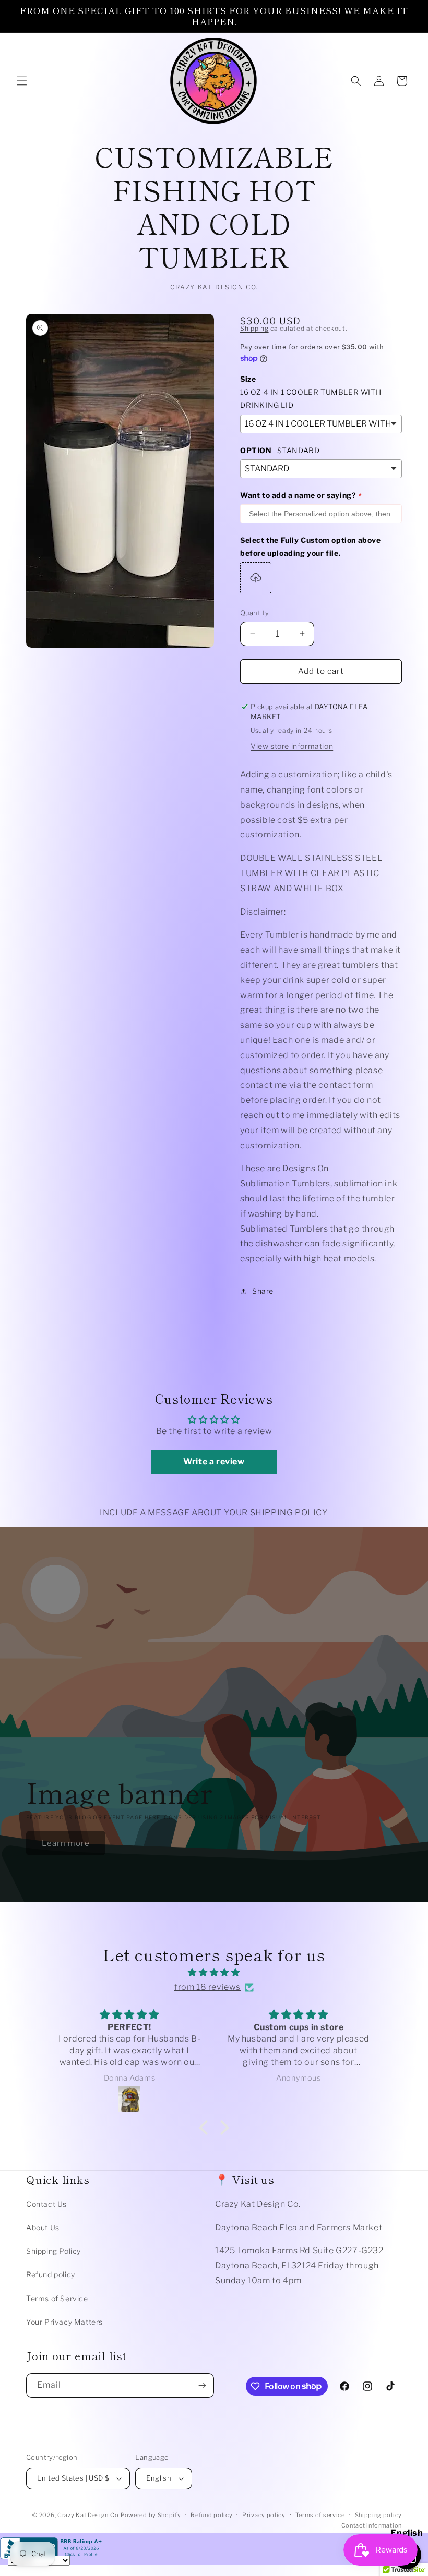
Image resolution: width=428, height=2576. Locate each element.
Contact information (372, 2525)
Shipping (254, 328)
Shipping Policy (53, 2251)
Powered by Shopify (151, 2515)
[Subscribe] (202, 2385)
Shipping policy (379, 2515)
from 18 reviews (207, 1987)
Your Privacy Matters (64, 2322)
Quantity (254, 613)
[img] (214, 1973)
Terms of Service (57, 2298)
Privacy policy (264, 2515)
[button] (22, 81)
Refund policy (51, 2274)
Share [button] (263, 1291)
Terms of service (320, 2515)
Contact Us (46, 2204)
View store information (292, 746)
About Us (43, 2227)
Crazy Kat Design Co (88, 2515)
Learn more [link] (66, 1843)
